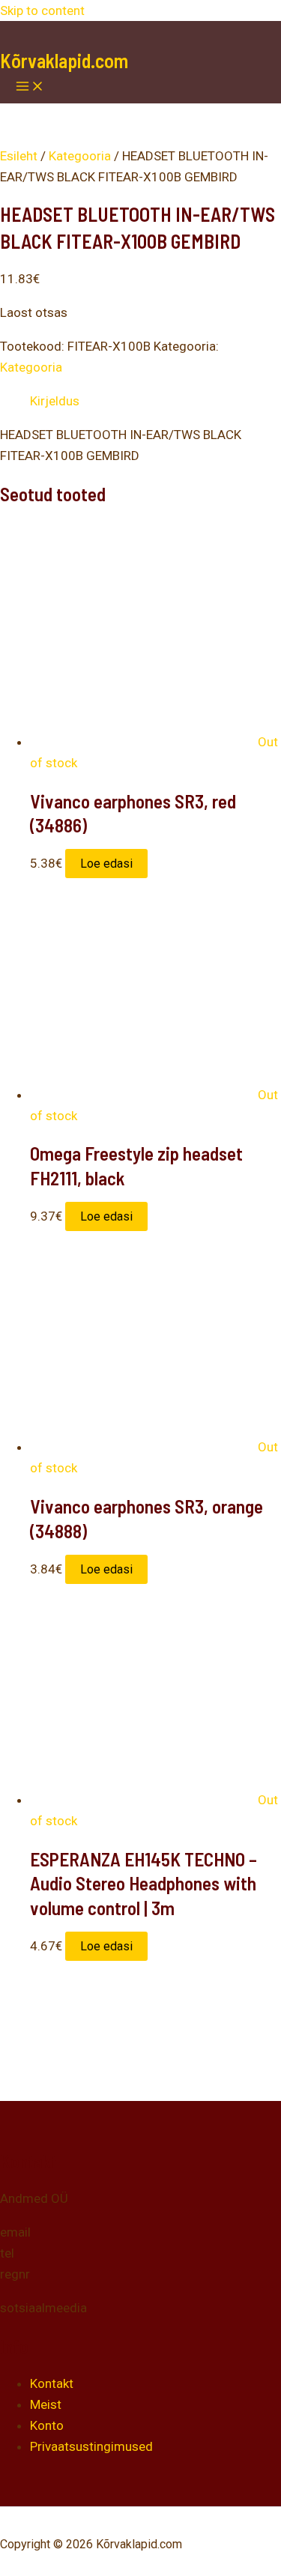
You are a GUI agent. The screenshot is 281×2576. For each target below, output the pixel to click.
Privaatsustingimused (91, 2446)
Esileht (19, 156)
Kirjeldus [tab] (55, 401)
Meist (46, 2404)
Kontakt (52, 2383)
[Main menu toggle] (30, 87)
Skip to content (42, 10)
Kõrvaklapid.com (64, 60)
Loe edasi (106, 864)
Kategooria (80, 156)
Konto (47, 2425)
